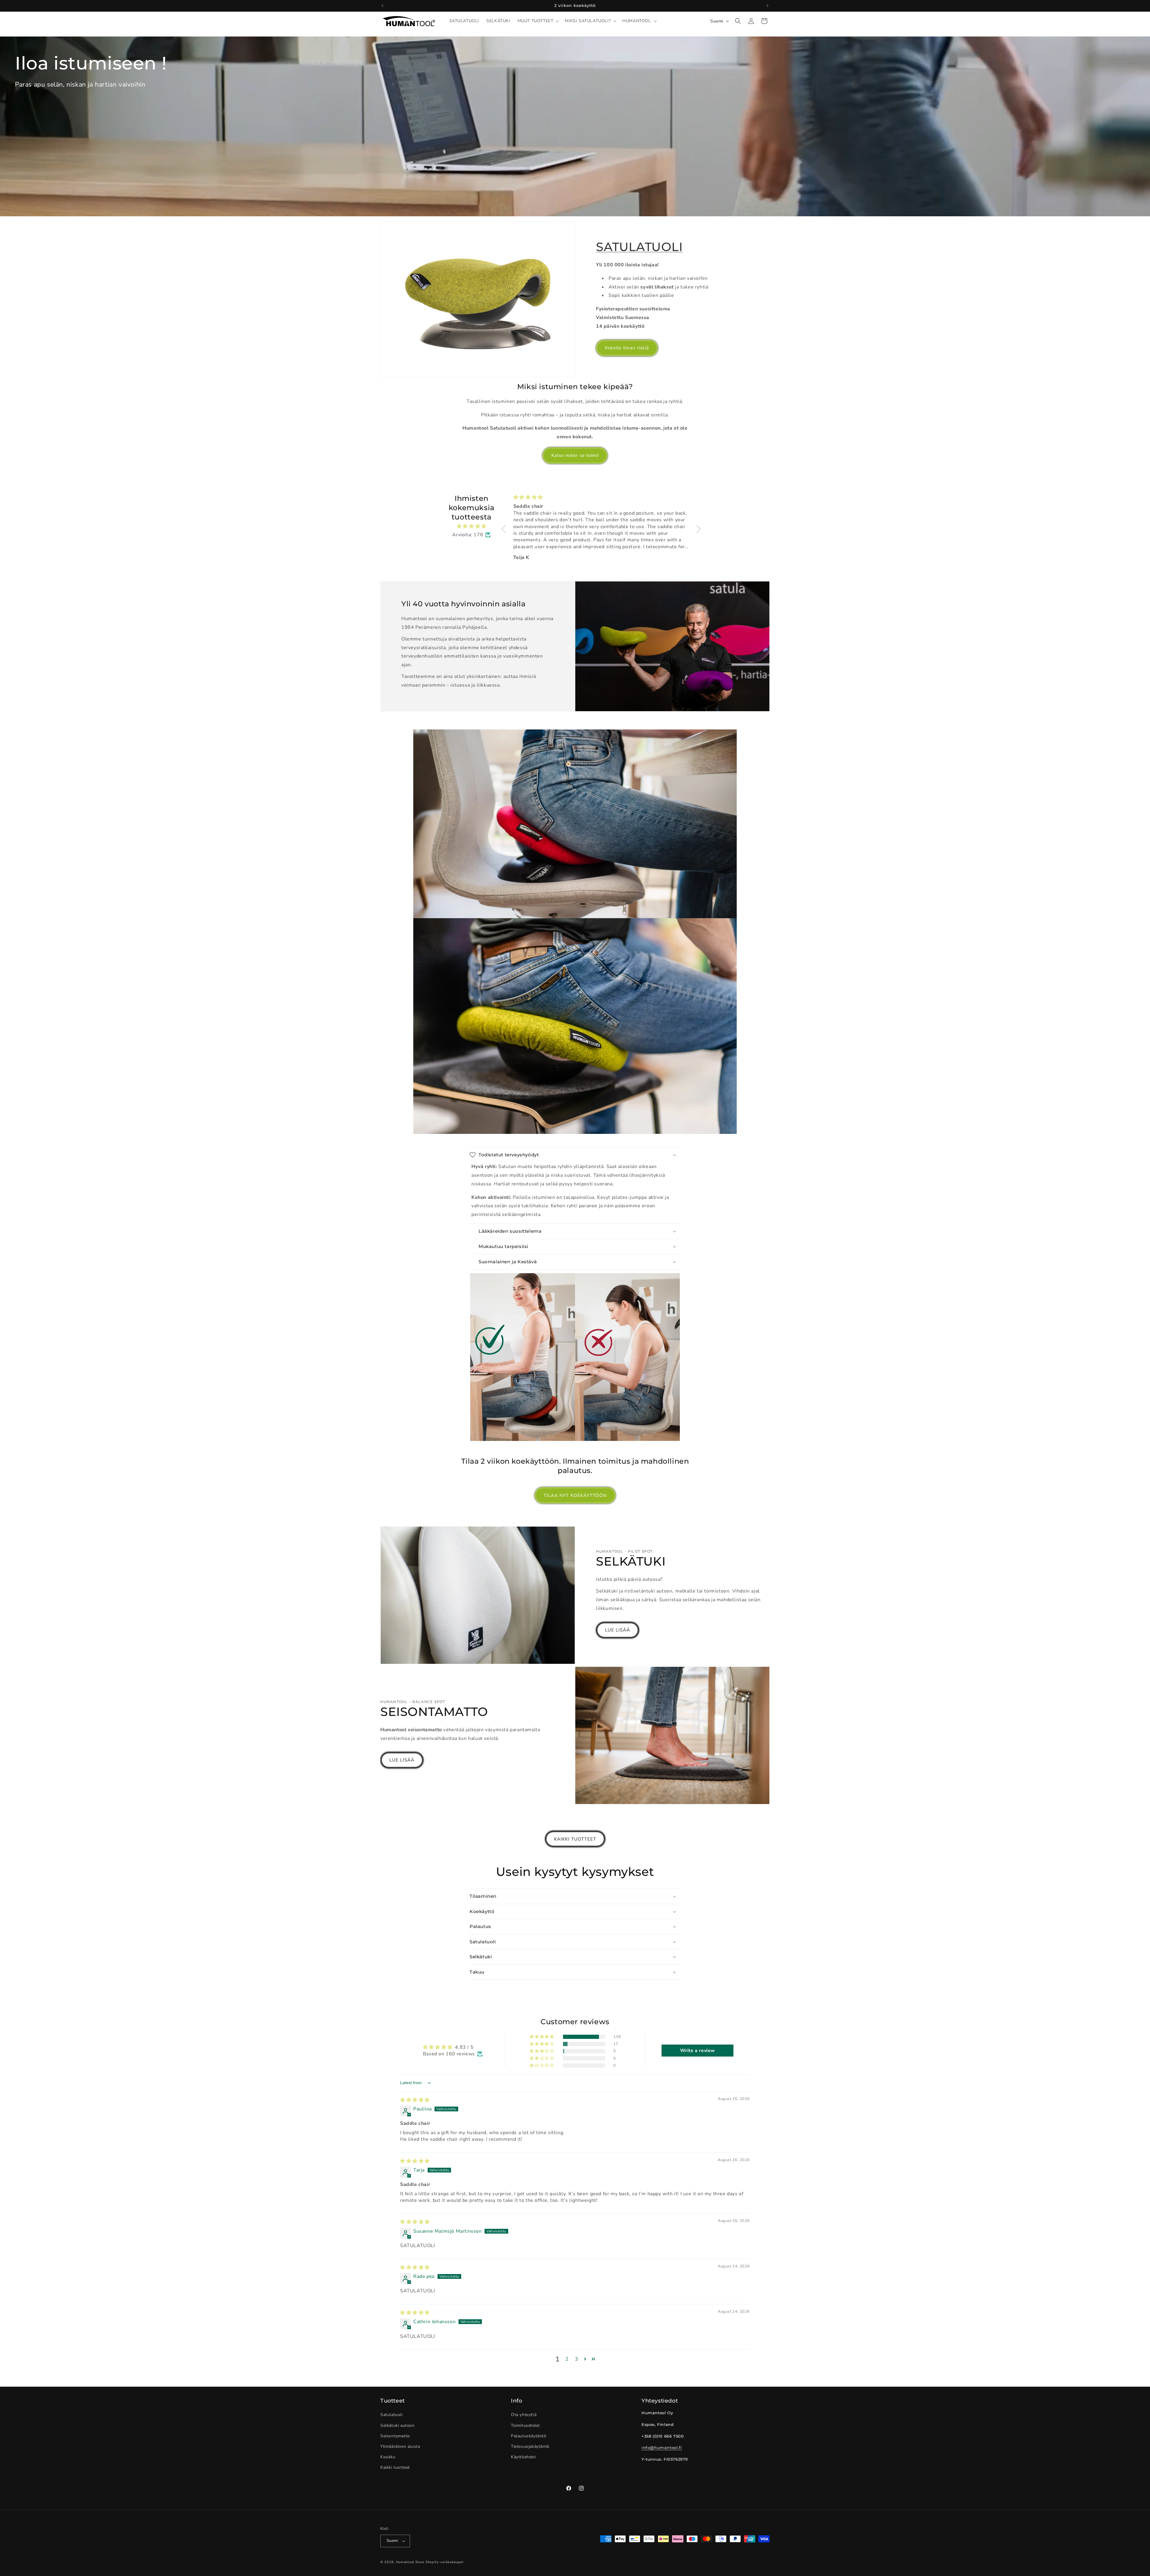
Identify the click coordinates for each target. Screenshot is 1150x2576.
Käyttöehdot (523, 2457)
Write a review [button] (698, 2051)
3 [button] (577, 2359)
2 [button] (567, 2359)
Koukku (388, 2457)
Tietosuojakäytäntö (530, 2446)
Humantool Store (410, 2562)
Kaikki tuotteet (395, 2468)
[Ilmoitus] (768, 6)
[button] (538, 21)
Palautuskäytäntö (529, 2436)
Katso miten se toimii (575, 455)
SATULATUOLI (639, 247)
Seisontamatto (395, 2436)
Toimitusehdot (525, 2425)
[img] (472, 526)
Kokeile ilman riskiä (627, 348)
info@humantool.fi (662, 2447)
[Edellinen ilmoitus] (382, 6)
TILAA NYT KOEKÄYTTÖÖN (575, 1495)
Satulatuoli (392, 2415)
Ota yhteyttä (524, 2415)
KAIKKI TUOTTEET (575, 1839)
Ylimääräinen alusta (400, 2446)
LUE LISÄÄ (618, 1630)
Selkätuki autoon (398, 2425)
